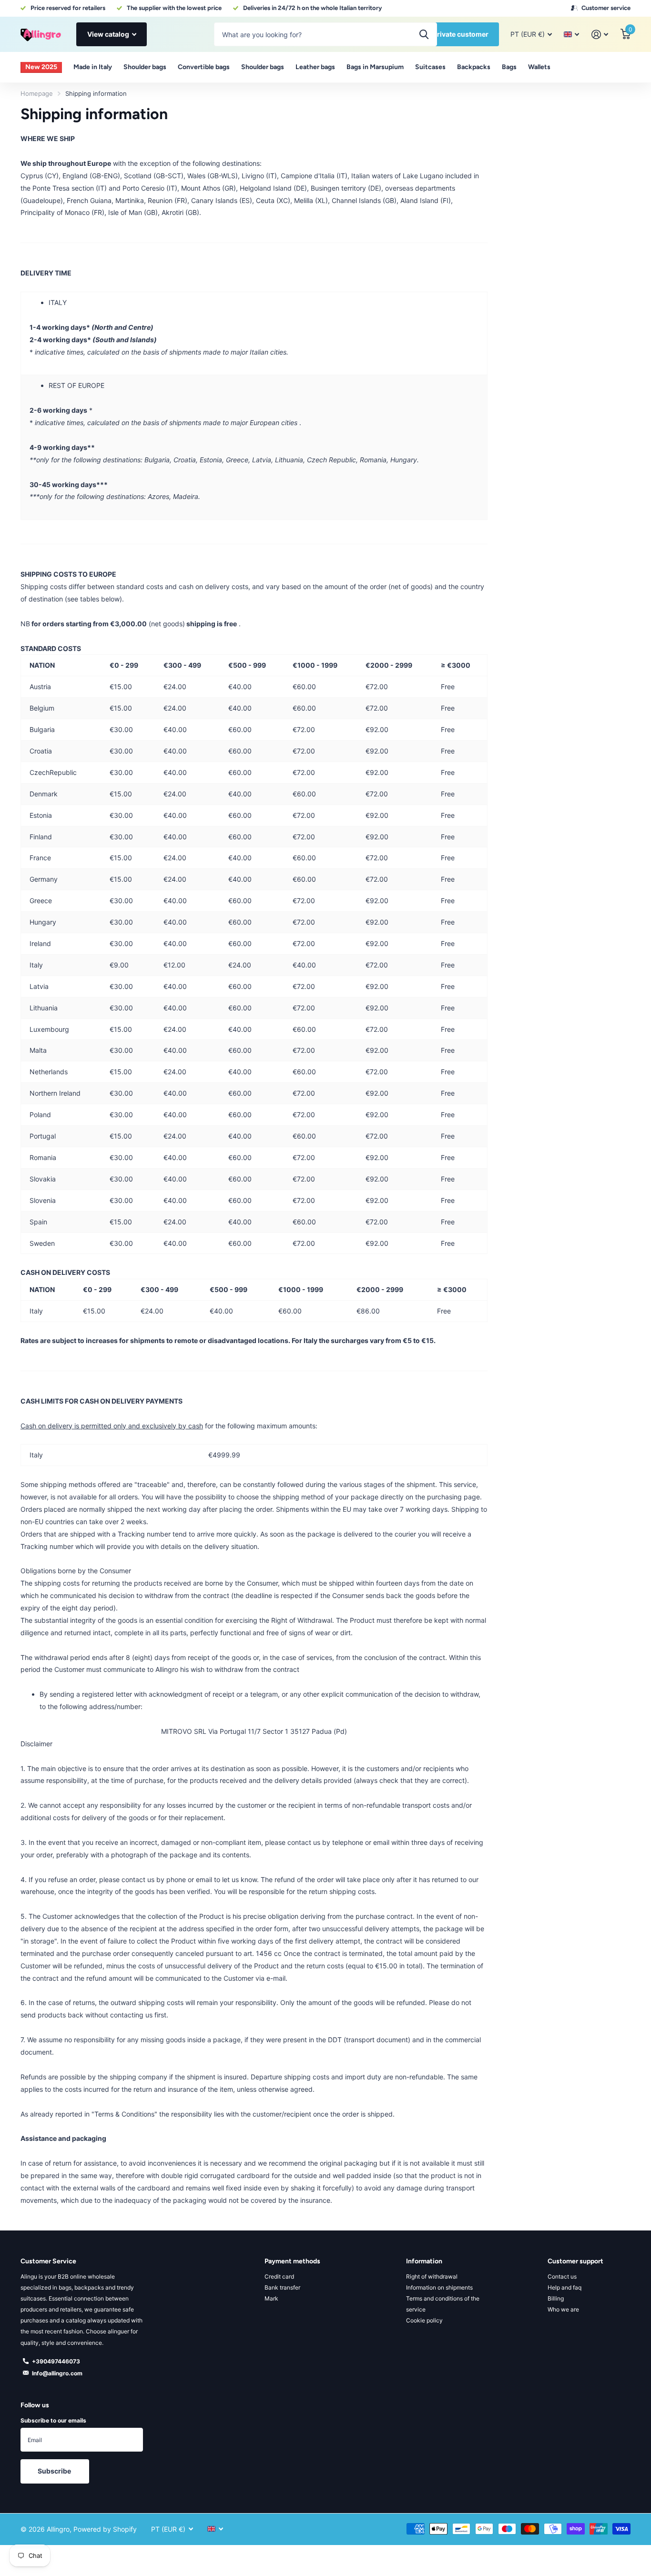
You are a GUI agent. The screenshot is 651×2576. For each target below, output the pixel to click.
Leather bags (315, 67)
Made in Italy (93, 67)
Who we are (563, 2309)
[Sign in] (600, 35)
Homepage (37, 93)
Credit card (279, 2276)
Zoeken (424, 34)
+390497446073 (56, 2361)
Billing (556, 2298)
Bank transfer (282, 2287)
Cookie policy (424, 2320)
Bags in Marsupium (375, 67)
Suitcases (430, 67)
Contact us (562, 2276)
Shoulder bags (145, 67)
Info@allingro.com (57, 2373)
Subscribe (55, 2471)
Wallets (539, 67)
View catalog (109, 34)
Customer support (575, 2261)
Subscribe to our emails (53, 2420)
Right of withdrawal (432, 2276)
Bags (509, 67)
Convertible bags (204, 67)
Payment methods (292, 2261)
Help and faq (565, 2287)
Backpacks (474, 67)
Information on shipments (439, 2287)
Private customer (461, 34)
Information (424, 2261)
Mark (271, 2298)
